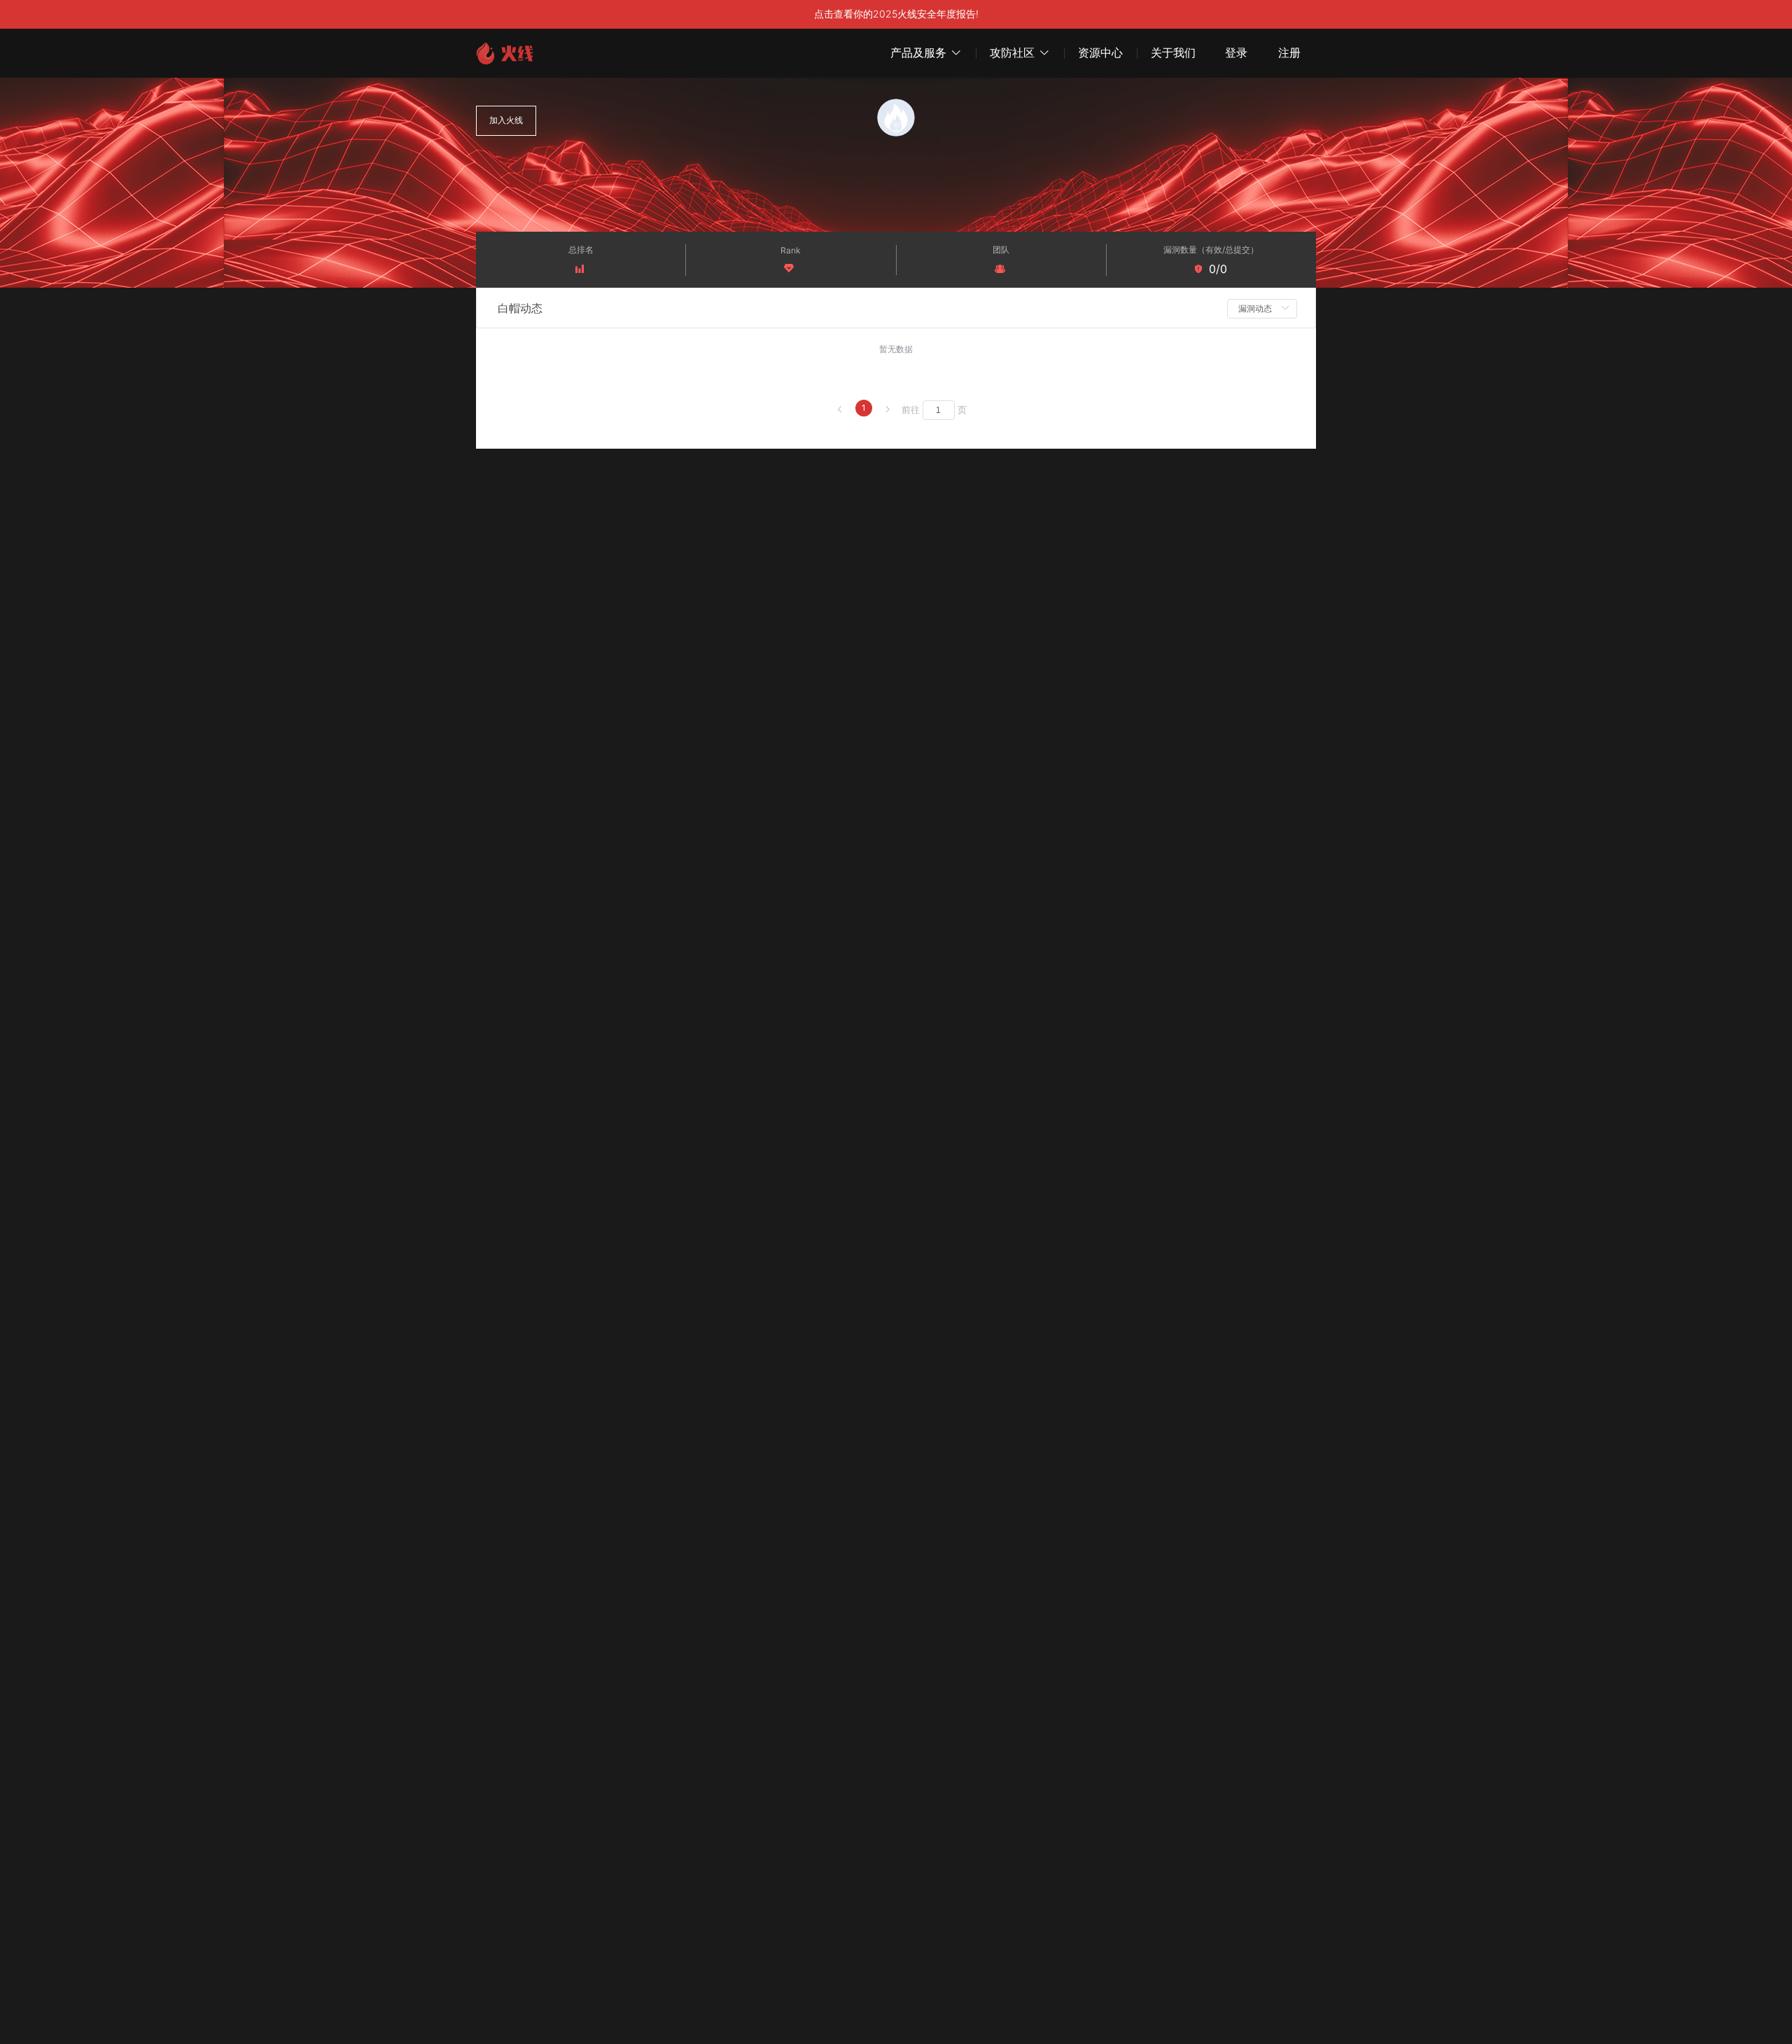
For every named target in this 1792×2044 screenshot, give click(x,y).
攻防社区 (1012, 52)
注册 (1289, 53)
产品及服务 (918, 52)
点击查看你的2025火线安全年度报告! (896, 14)
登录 (1236, 53)
